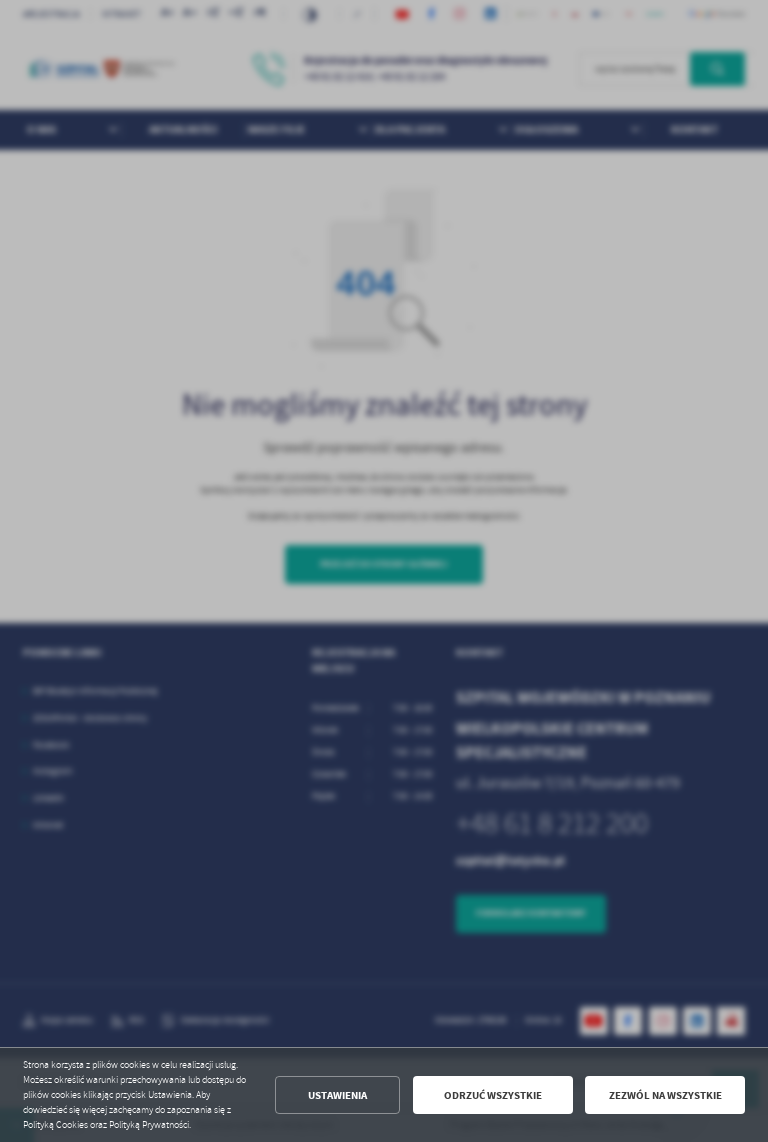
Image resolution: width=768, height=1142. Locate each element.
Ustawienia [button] (337, 1095)
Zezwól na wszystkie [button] (665, 1095)
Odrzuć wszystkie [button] (493, 1095)
